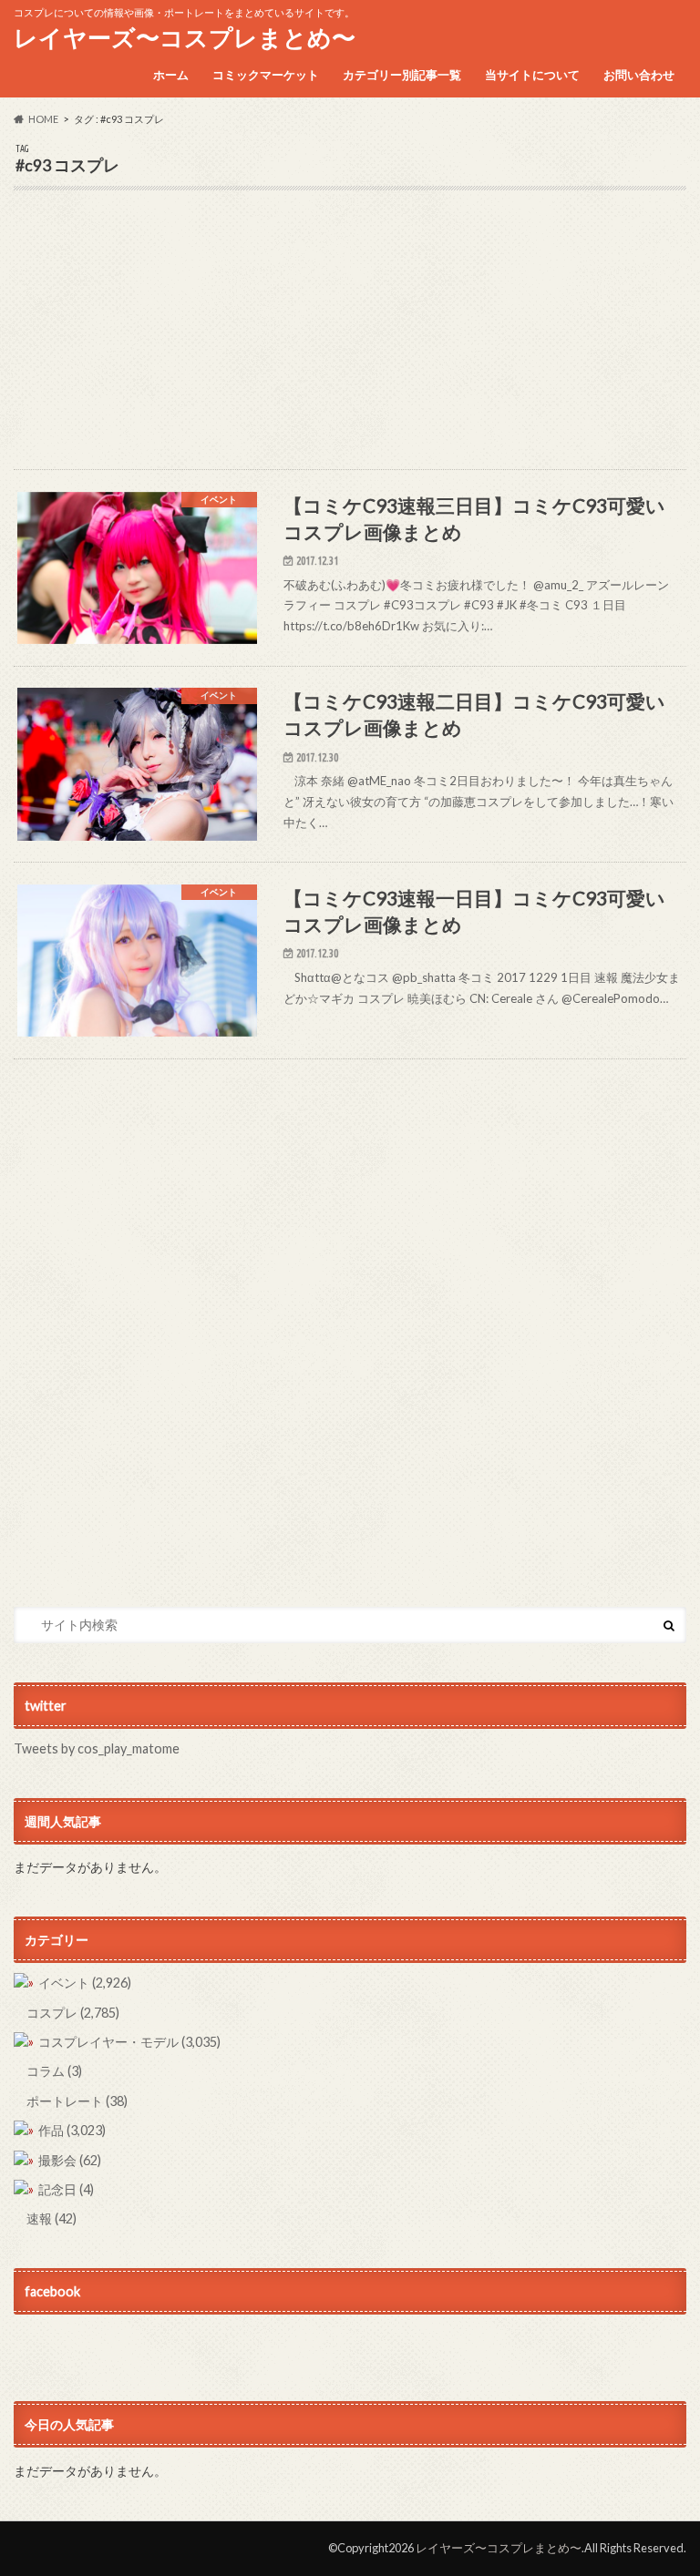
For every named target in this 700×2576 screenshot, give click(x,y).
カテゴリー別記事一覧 (402, 75)
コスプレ (73, 2013)
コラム (54, 2071)
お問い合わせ (639, 75)
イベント (85, 1983)
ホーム (171, 75)
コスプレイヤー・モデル (129, 2042)
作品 (72, 2130)
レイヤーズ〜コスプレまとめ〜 (185, 37)
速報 (51, 2218)
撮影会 (70, 2160)
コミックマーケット (266, 75)
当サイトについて (532, 75)
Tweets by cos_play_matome (97, 1748)
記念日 (66, 2189)
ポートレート (77, 2101)
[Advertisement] (350, 342)
